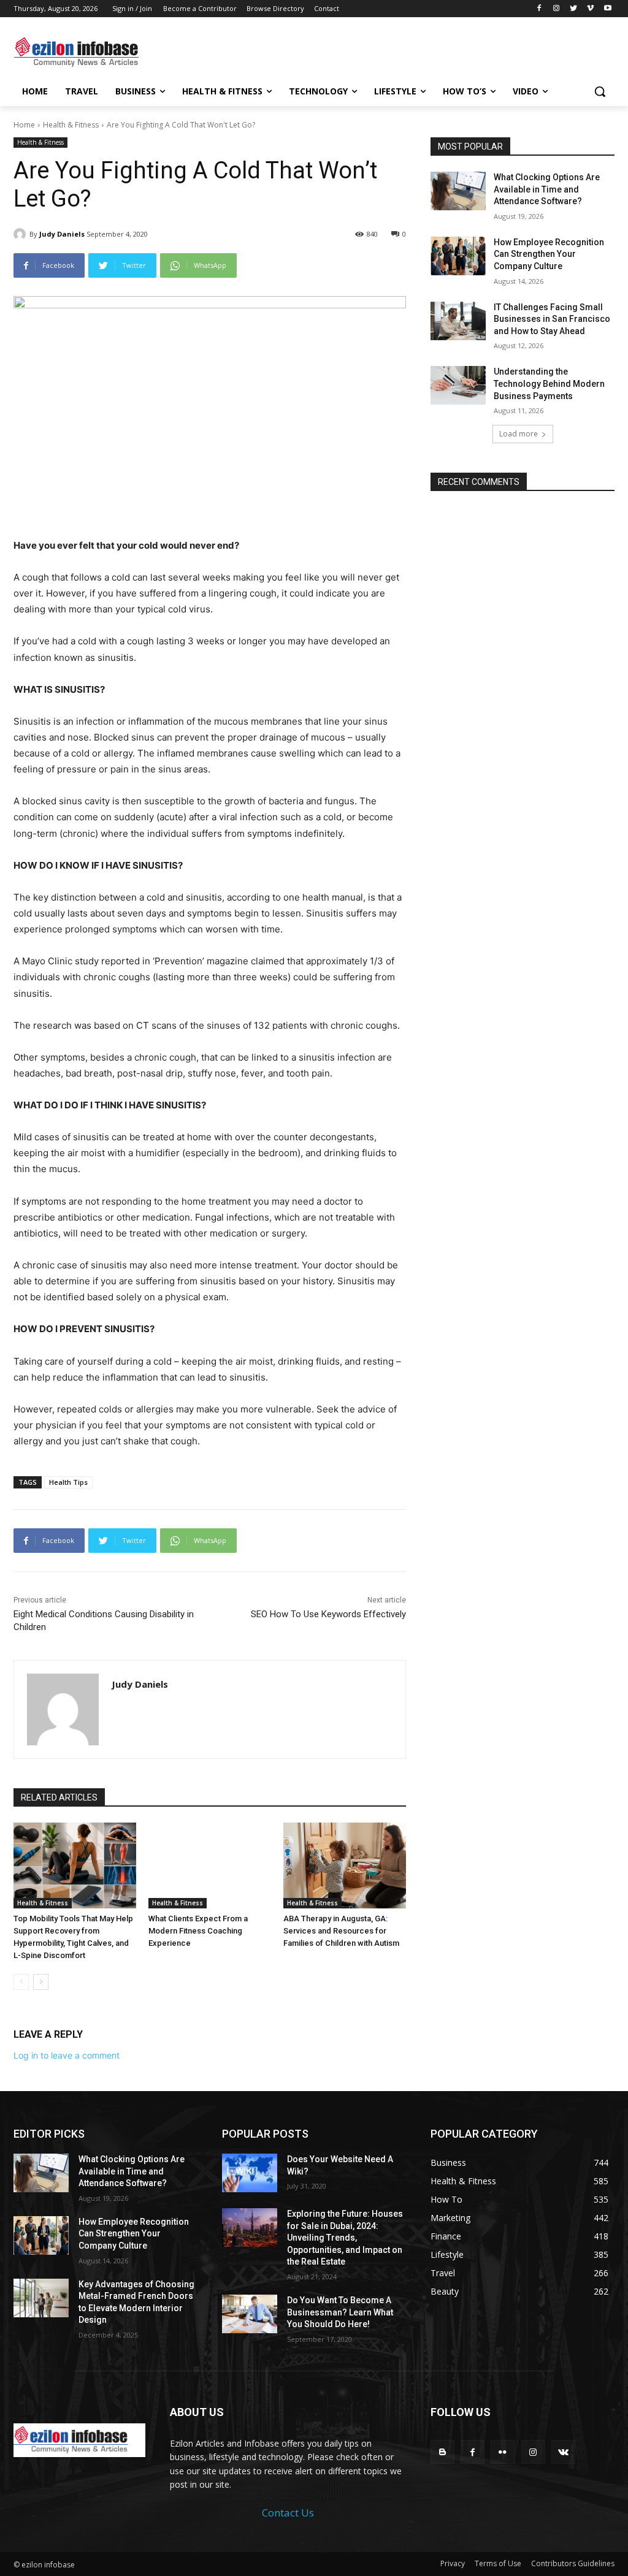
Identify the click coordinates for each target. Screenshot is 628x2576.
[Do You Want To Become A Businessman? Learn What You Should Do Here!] (250, 2314)
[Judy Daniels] (21, 234)
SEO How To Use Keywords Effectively (328, 1614)
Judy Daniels (62, 234)
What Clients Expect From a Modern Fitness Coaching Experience (198, 1931)
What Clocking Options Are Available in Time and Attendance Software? (547, 189)
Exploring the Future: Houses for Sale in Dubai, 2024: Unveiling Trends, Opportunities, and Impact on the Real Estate (345, 2238)
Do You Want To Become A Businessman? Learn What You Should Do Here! (340, 2312)
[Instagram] (557, 9)
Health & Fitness (71, 125)
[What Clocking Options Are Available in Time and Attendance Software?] (458, 191)
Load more (519, 434)
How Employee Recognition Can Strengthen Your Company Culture (549, 254)
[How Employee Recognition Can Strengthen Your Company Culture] (458, 256)
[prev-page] (21, 1982)
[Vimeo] (590, 9)
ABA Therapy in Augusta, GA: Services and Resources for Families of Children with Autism (341, 1931)
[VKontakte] (563, 2452)
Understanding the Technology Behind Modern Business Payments (549, 383)
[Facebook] (539, 9)
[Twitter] (574, 9)
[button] (600, 91)
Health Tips (68, 1482)
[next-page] (41, 1982)
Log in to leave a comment (67, 2055)
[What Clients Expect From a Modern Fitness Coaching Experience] (210, 1865)
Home (24, 125)
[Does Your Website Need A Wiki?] (250, 2173)
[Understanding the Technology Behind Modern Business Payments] (458, 385)
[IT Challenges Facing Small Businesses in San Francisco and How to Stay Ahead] (458, 321)
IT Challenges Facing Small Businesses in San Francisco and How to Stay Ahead (552, 319)
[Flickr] (503, 2452)
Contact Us (288, 2513)
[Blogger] (442, 2452)
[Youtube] (607, 9)
